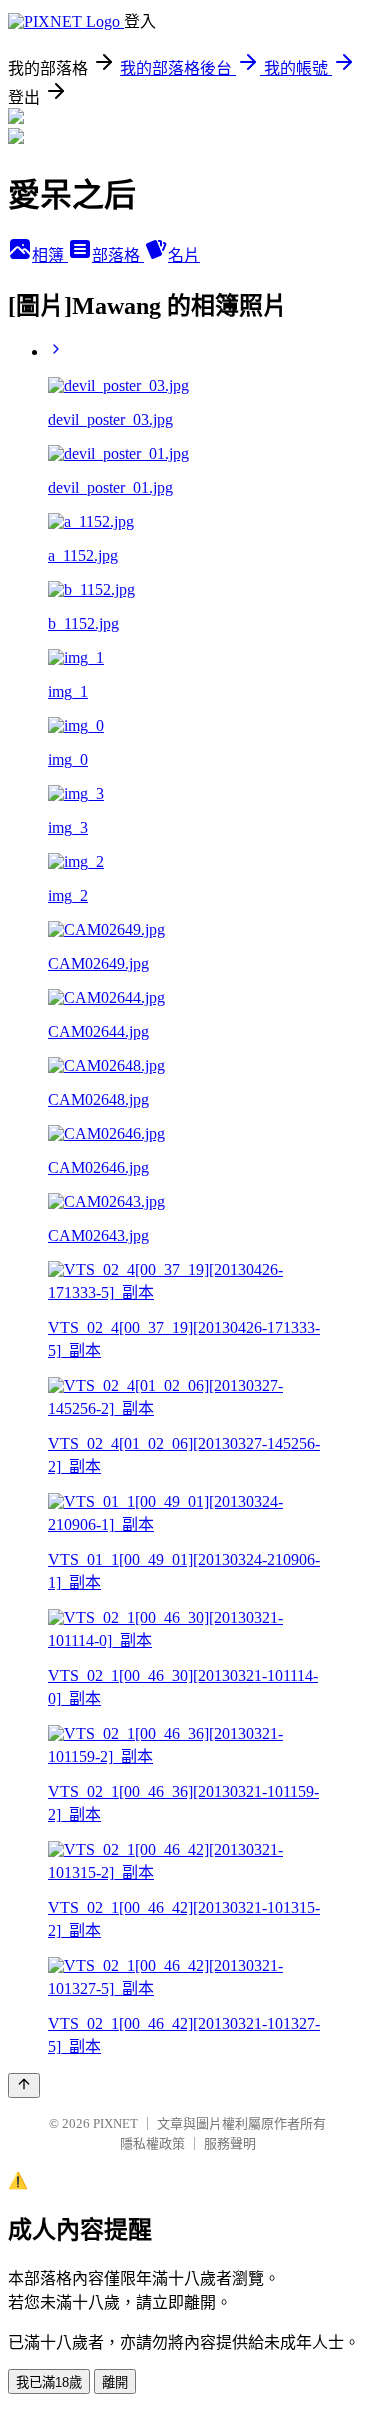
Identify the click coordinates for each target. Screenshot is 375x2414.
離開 (115, 2382)
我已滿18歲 (49, 2382)
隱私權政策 (152, 2143)
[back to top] (24, 2085)
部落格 (118, 255)
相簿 (50, 255)
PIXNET (115, 2123)
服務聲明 (230, 2143)
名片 (184, 255)
